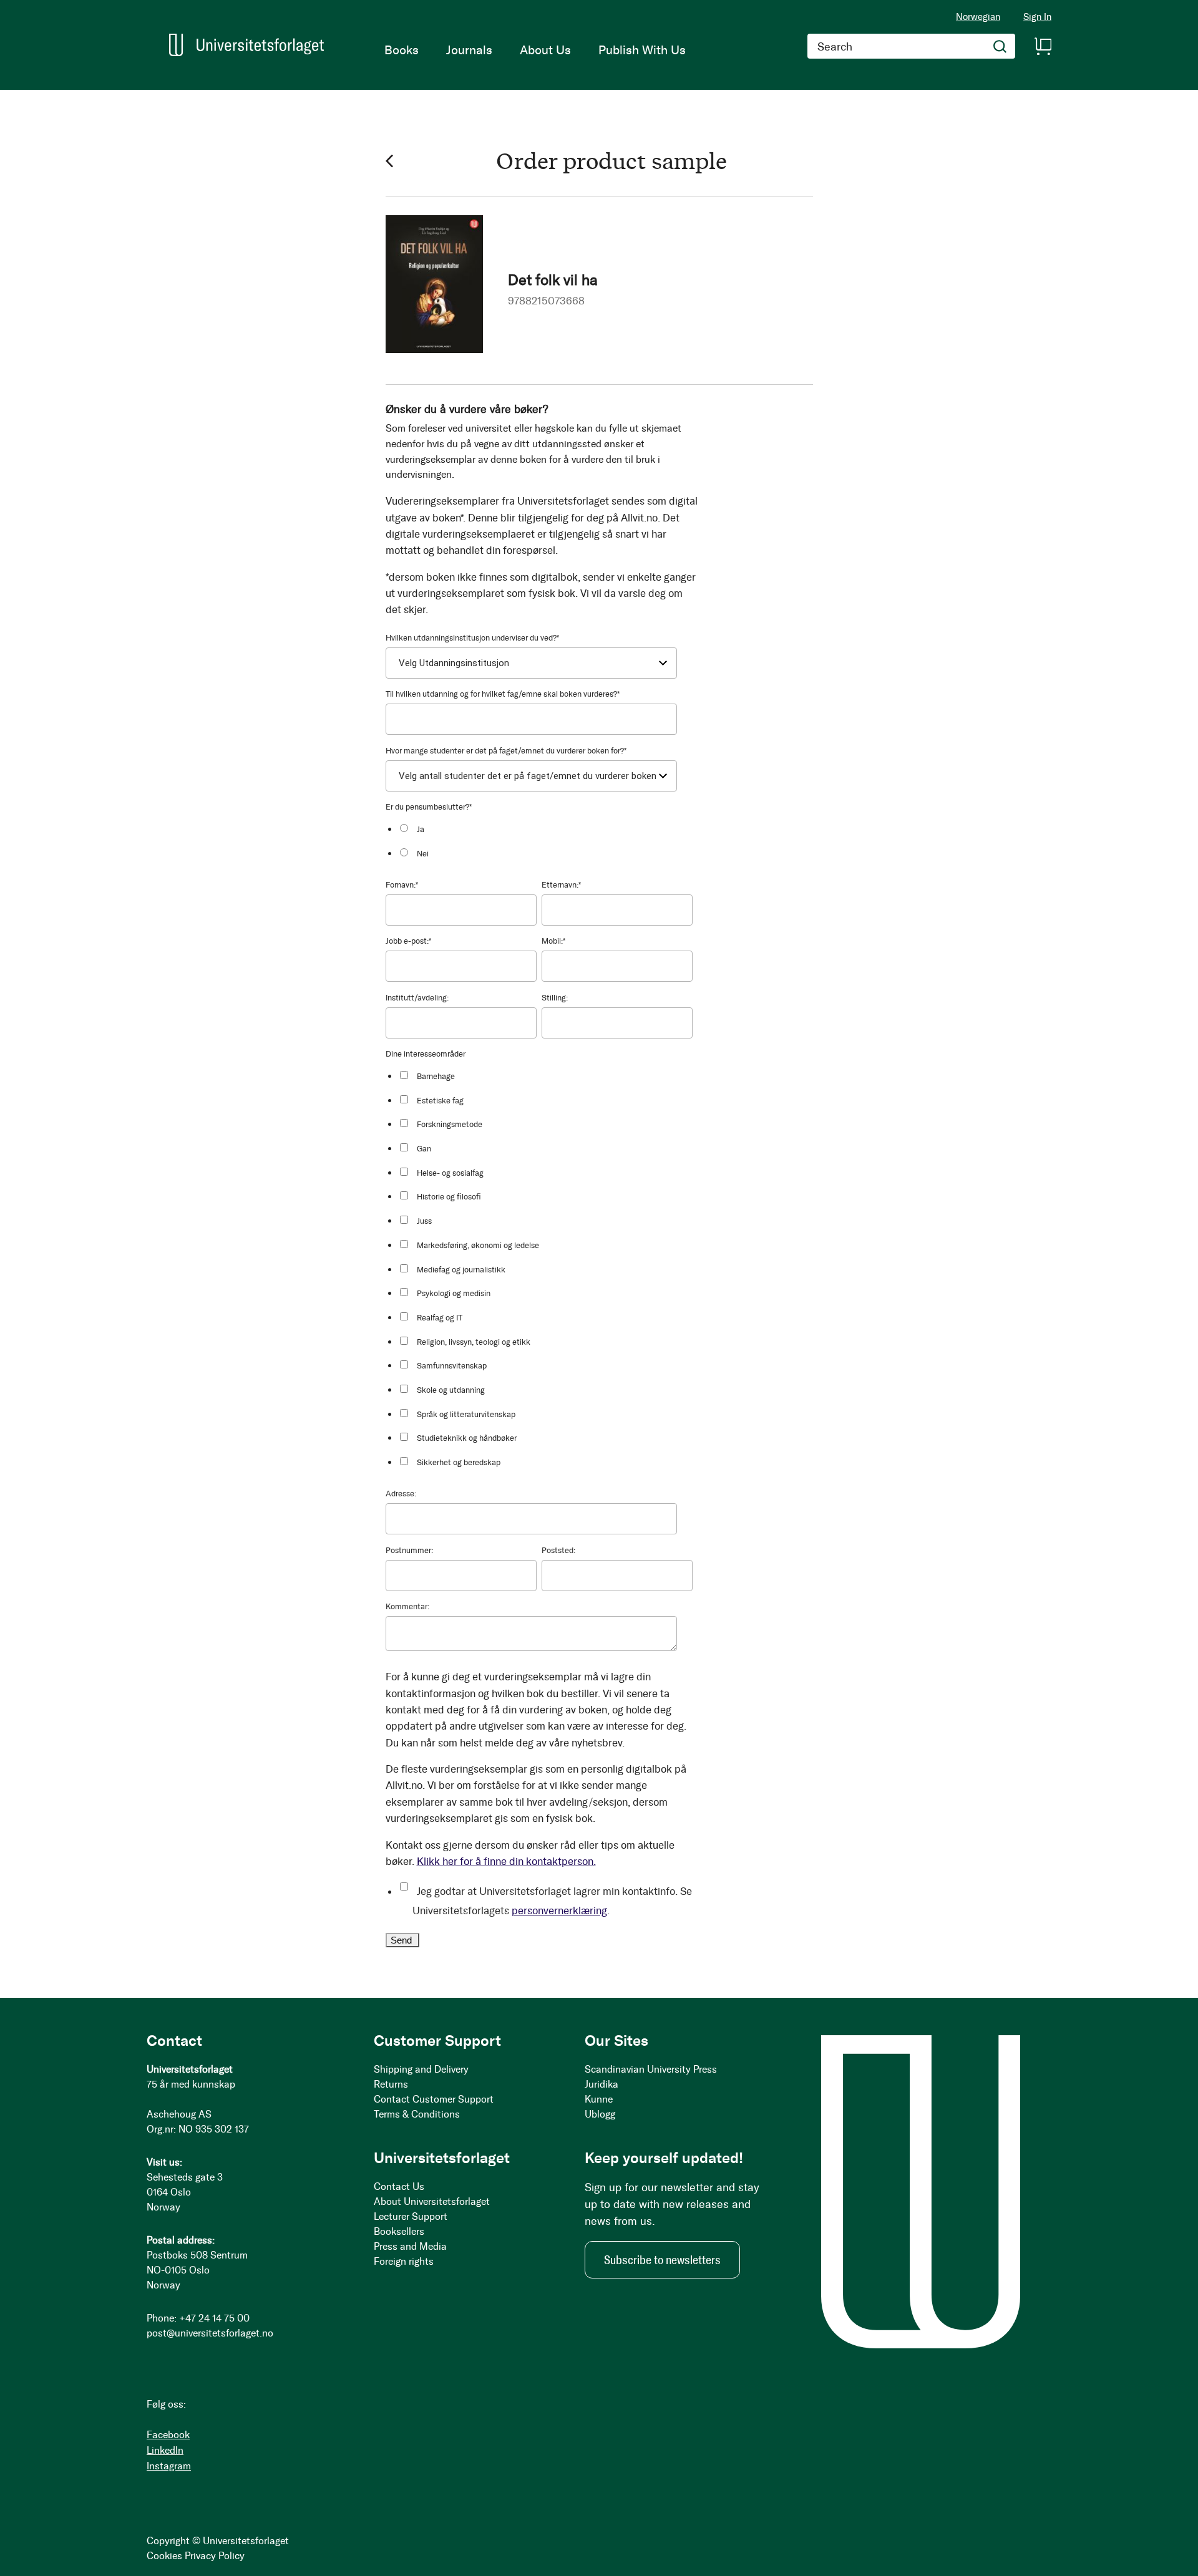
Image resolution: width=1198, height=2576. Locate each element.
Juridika (601, 2084)
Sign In (1037, 17)
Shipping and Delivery (421, 2069)
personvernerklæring (559, 1910)
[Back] (389, 161)
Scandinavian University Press (651, 2069)
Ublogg (600, 2114)
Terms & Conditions (417, 2114)
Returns (391, 2084)
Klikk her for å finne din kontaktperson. (506, 1861)
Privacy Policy (215, 2556)
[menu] (535, 50)
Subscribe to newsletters (662, 2260)
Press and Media (410, 2246)
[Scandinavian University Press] (246, 45)
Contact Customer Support (434, 2099)
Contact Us (399, 2186)
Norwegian (978, 17)
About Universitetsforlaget (432, 2201)
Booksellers (399, 2231)
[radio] (545, 829)
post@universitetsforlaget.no (210, 2333)
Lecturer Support (411, 2216)
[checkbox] (545, 840)
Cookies (164, 2556)
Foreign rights (404, 2261)
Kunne (599, 2099)
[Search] (1000, 46)
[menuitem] (402, 50)
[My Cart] (1043, 46)
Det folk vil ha (553, 280)
